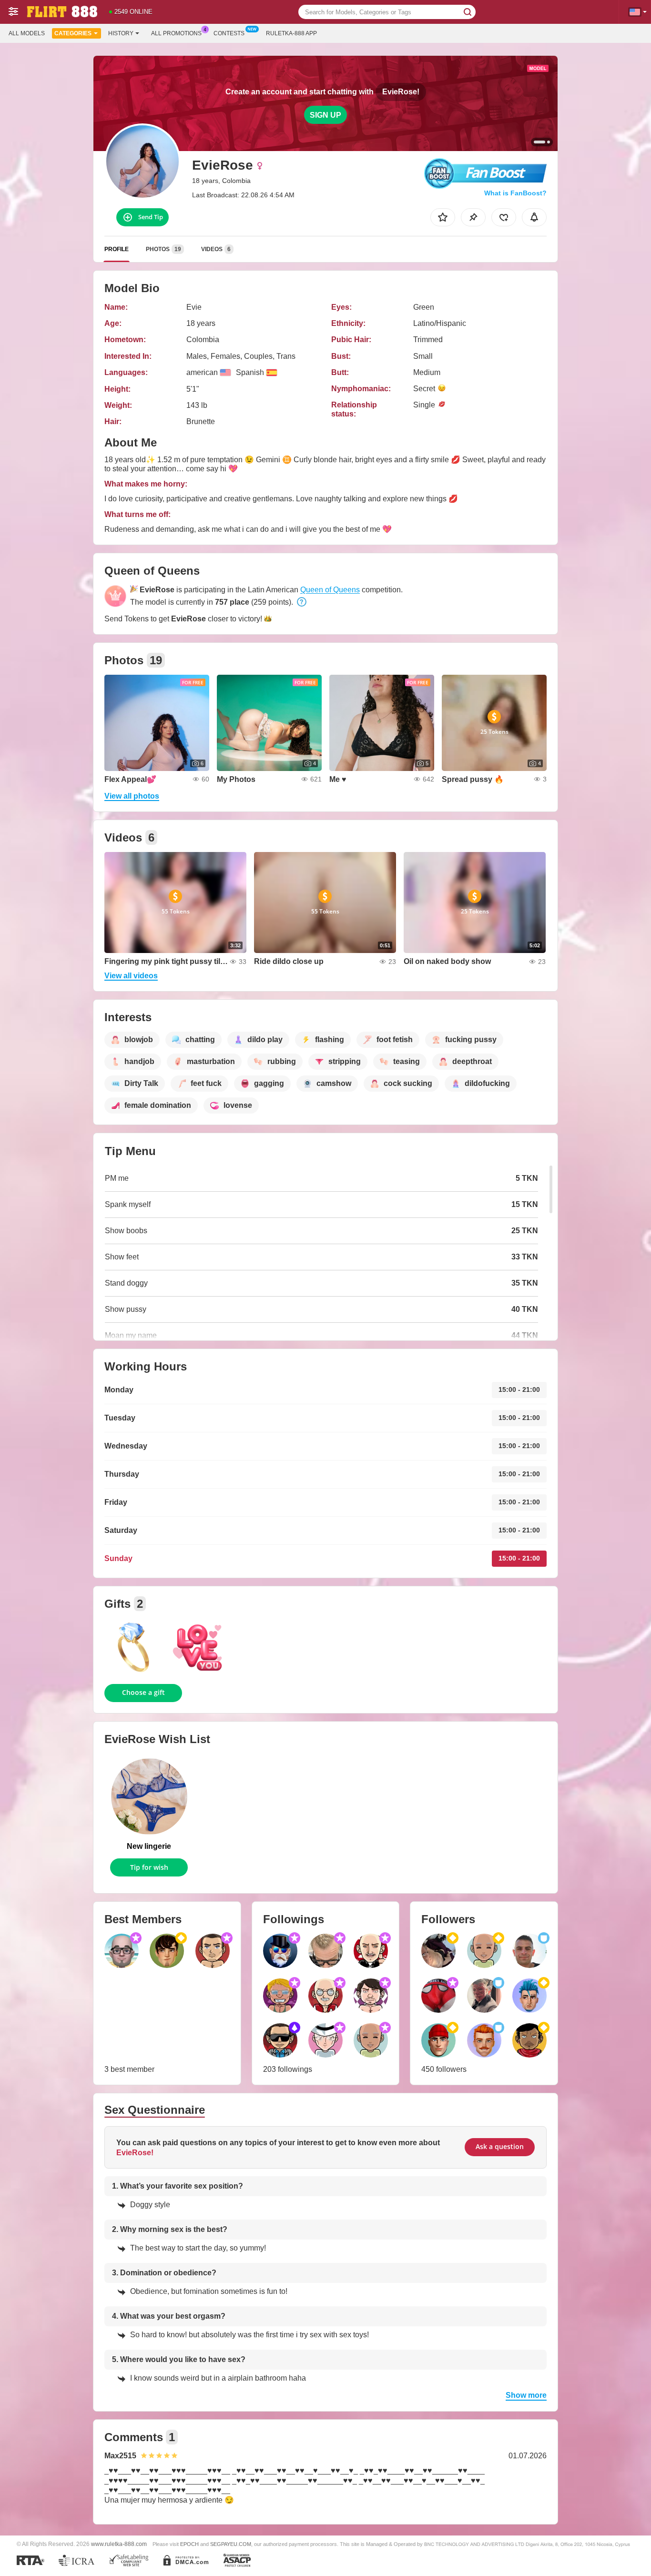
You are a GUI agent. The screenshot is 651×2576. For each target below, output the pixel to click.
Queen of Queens (330, 590)
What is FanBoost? (515, 193)
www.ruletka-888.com (119, 2544)
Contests (229, 33)
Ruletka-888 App (291, 33)
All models (27, 33)
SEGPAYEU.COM (231, 2544)
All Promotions (176, 33)
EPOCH (189, 2544)
